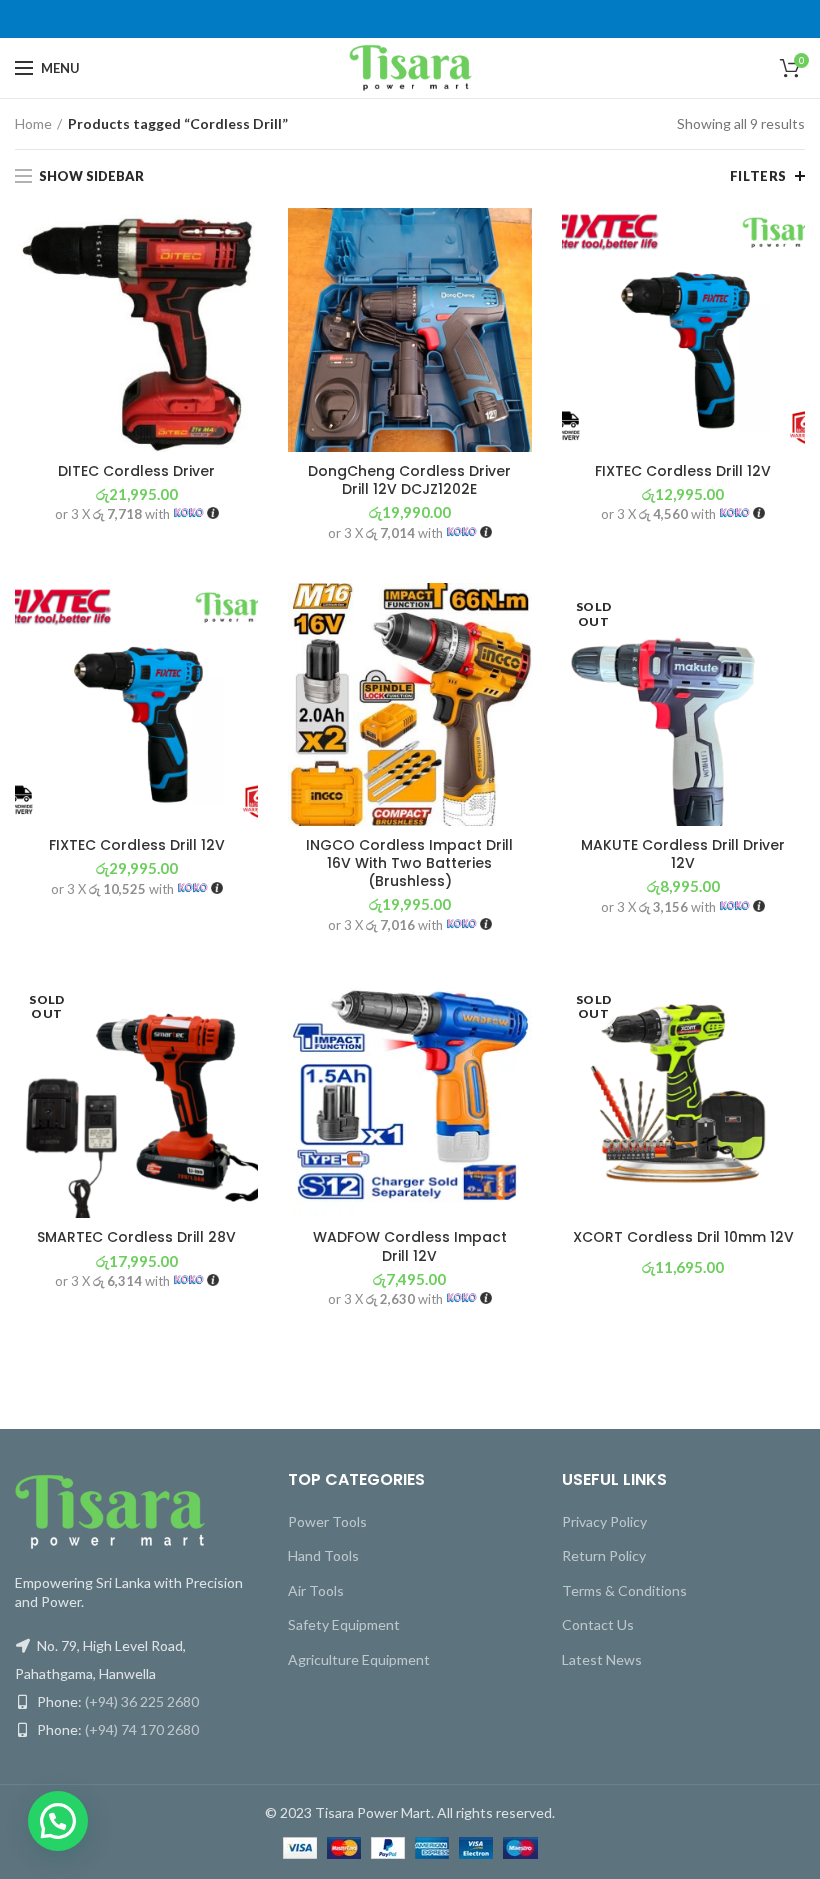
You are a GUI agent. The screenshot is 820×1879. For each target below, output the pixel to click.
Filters (758, 176)
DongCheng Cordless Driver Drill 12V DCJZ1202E (409, 480)
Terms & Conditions (624, 1590)
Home (33, 123)
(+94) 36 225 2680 (142, 1701)
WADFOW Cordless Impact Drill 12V (410, 1246)
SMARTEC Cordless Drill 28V (136, 1237)
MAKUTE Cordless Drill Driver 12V (683, 854)
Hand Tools (323, 1555)
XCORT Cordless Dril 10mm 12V (683, 1237)
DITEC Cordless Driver (136, 471)
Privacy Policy (604, 1521)
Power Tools (327, 1521)
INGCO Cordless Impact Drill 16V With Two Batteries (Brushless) (409, 863)
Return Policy (604, 1555)
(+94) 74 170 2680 (142, 1729)
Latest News (602, 1659)
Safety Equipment (344, 1624)
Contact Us (598, 1624)
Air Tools (316, 1590)
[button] (58, 1821)
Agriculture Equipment (359, 1659)
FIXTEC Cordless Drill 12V (683, 471)
